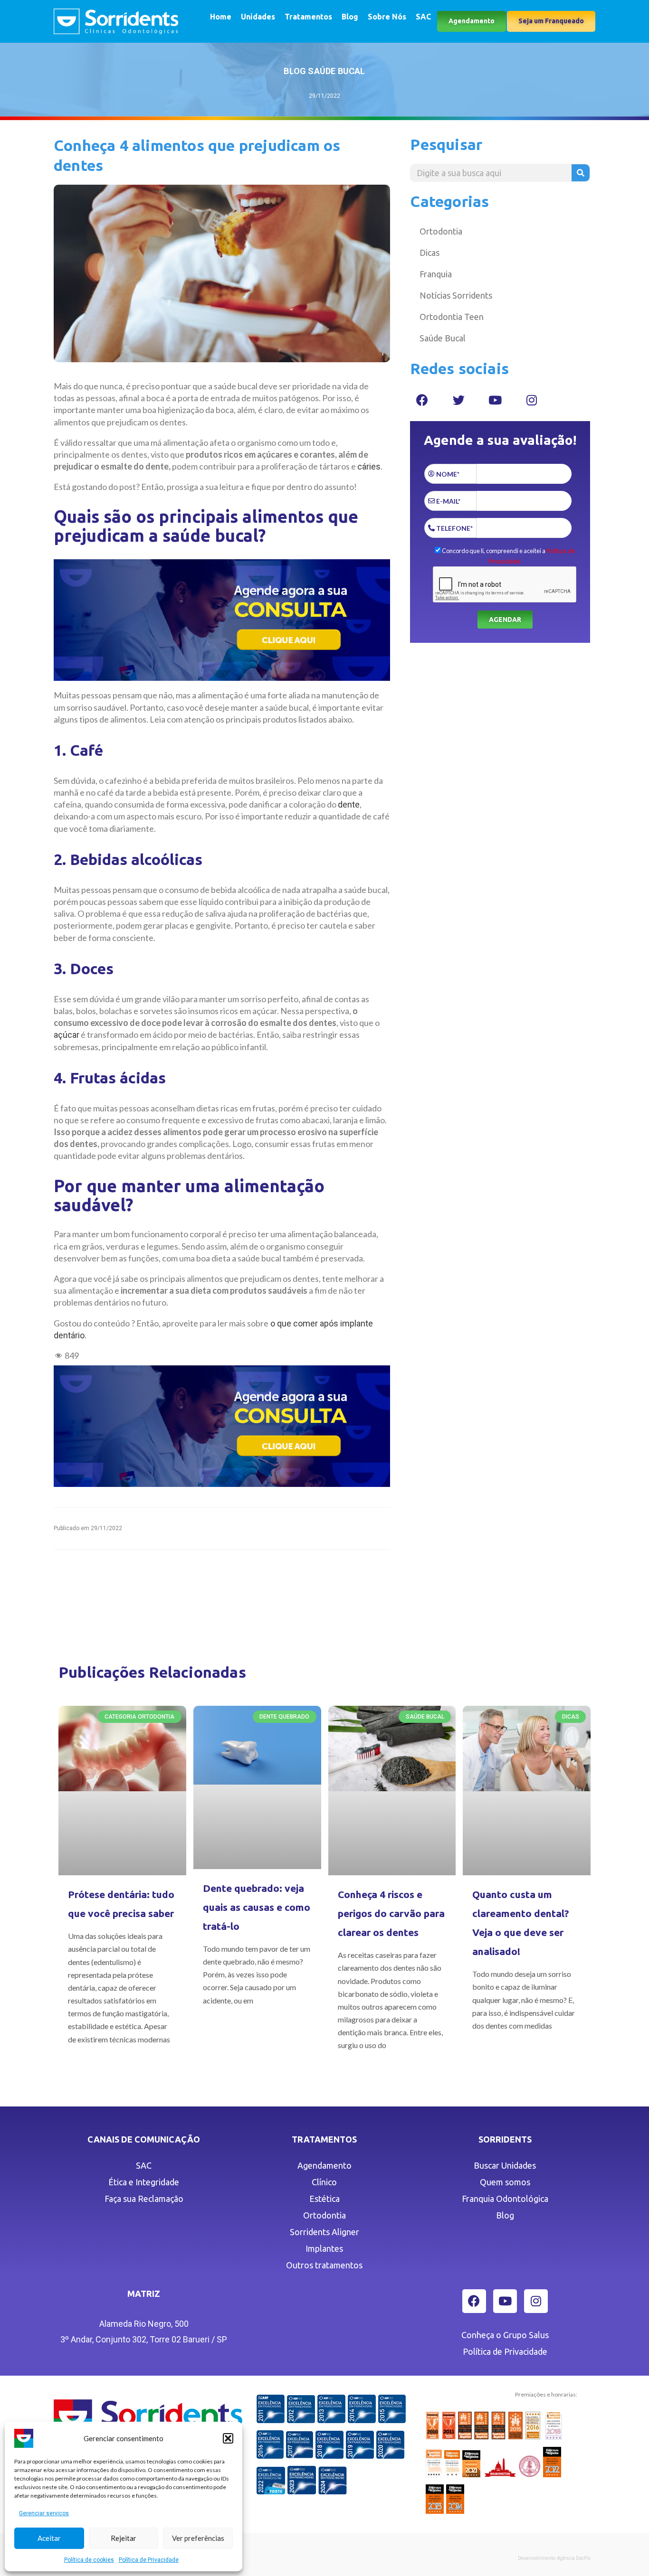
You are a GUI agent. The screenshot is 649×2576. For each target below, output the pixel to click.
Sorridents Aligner (324, 2232)
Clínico (324, 2182)
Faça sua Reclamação (144, 2199)
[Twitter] (458, 400)
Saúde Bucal (443, 338)
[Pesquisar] (581, 173)
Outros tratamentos (324, 2265)
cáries (369, 466)
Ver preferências (198, 2538)
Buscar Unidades (505, 2165)
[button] (228, 2438)
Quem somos (505, 2182)
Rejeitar (124, 2538)
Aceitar (49, 2538)
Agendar (505, 620)
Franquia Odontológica (505, 2199)
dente (349, 804)
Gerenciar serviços (44, 2513)
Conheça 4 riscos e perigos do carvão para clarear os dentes (391, 1913)
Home (221, 17)
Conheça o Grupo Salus (505, 2335)
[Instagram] (532, 400)
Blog (350, 17)
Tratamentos (308, 17)
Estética (324, 2199)
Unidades (258, 17)
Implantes (324, 2248)
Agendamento (324, 2165)
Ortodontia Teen (452, 317)
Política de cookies (89, 2560)
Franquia (436, 274)
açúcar (67, 1035)
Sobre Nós (387, 17)
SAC (423, 17)
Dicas (429, 253)
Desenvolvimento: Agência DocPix (554, 2558)
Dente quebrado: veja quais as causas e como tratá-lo (257, 1907)
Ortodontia (441, 231)
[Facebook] (422, 400)
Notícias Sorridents (456, 295)
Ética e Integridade (144, 2182)
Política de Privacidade (149, 2560)
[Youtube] (495, 400)
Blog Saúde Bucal (324, 71)
